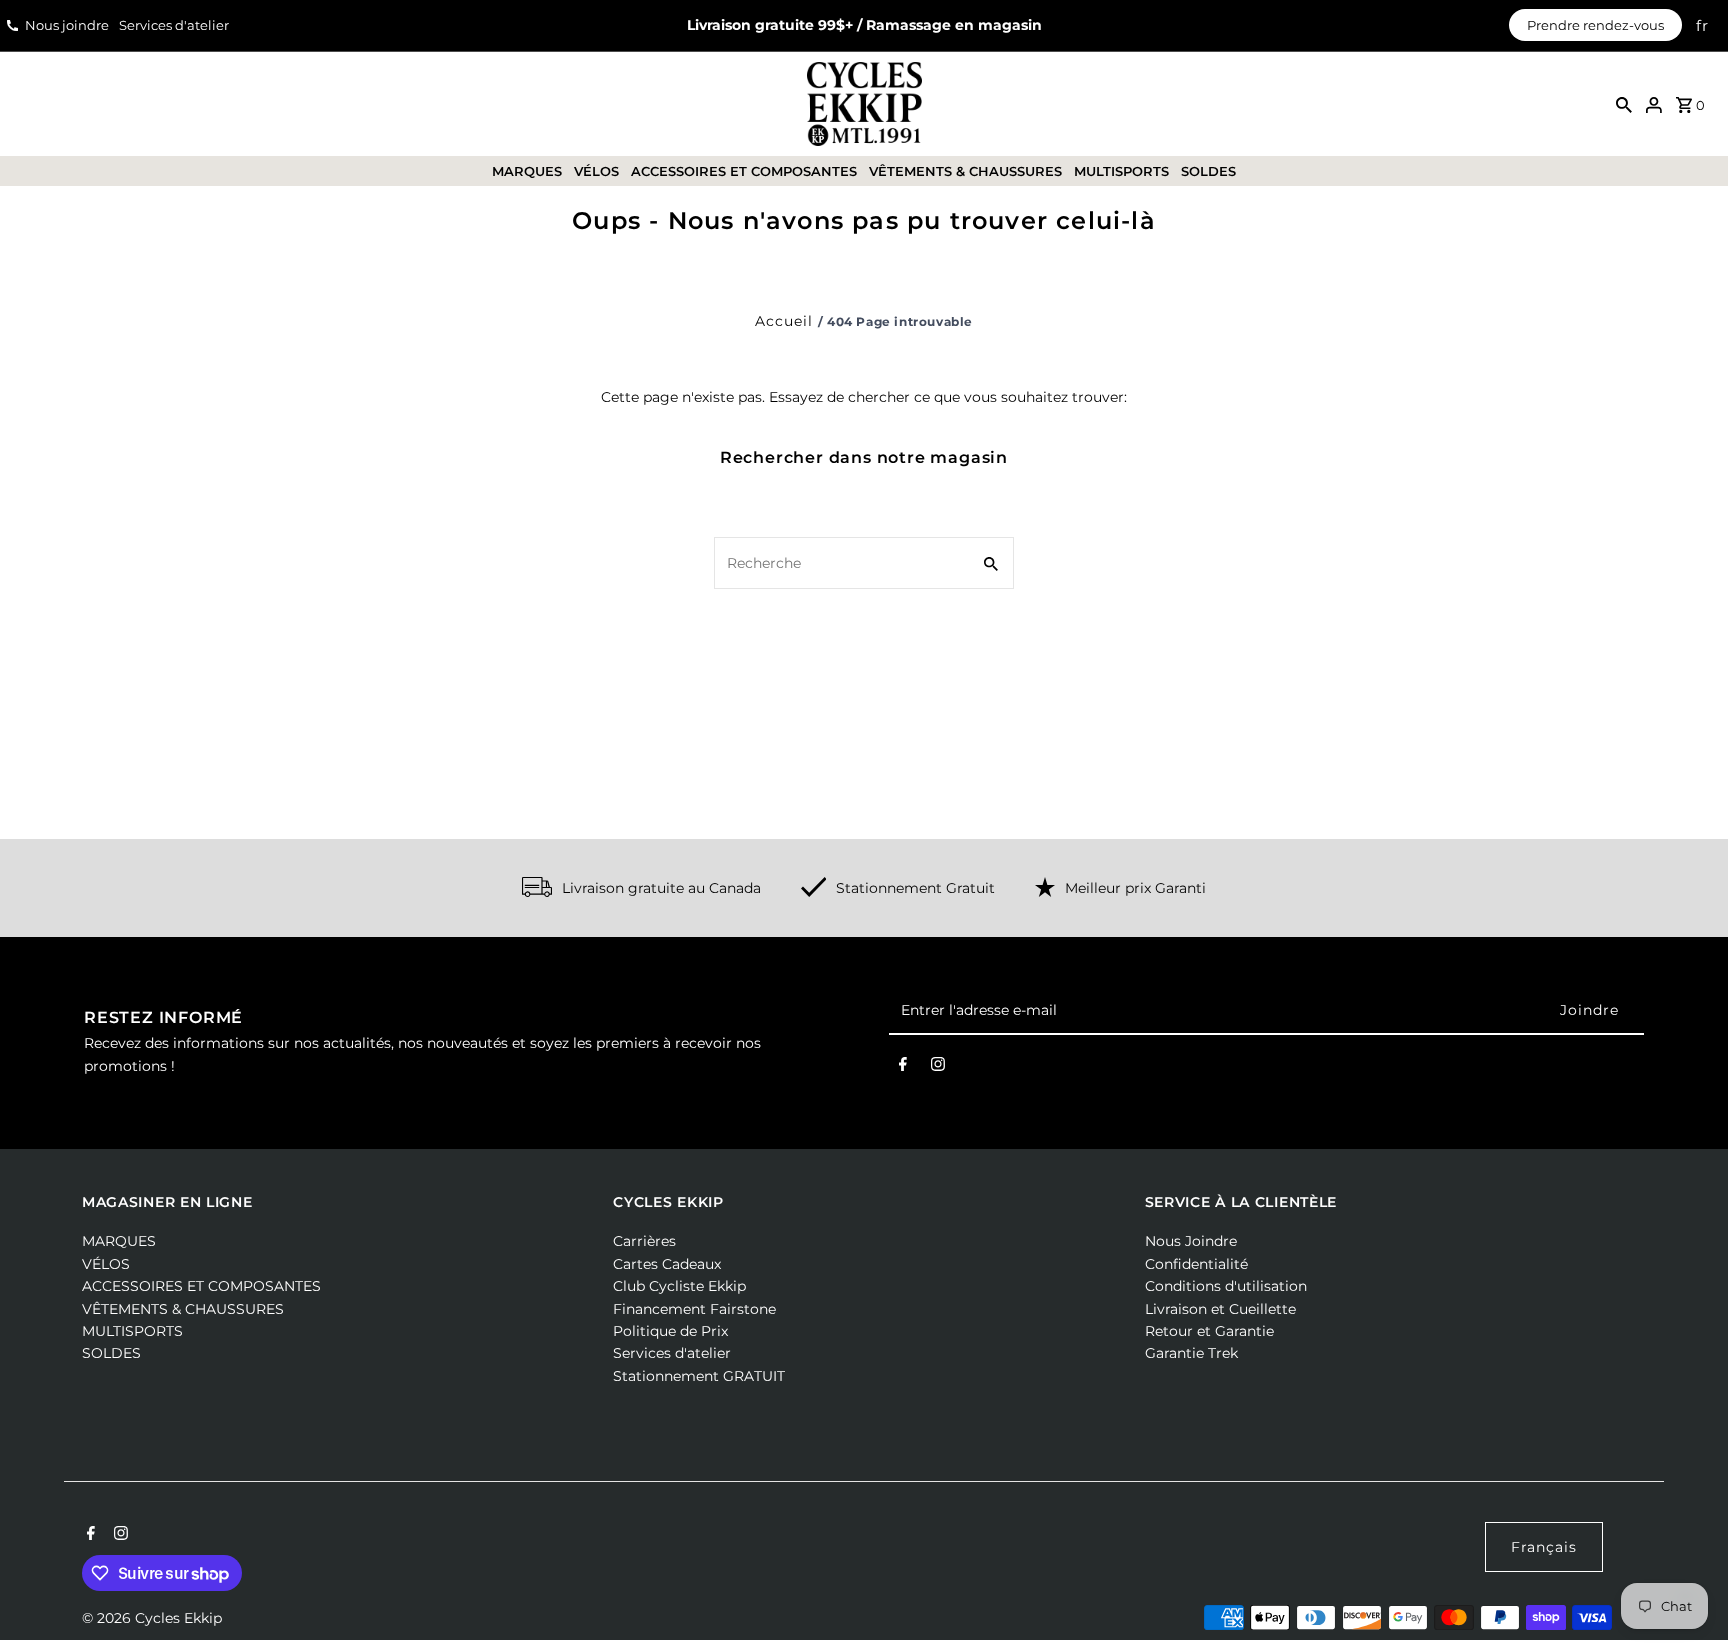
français (1544, 1547)
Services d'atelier (174, 25)
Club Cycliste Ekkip (679, 1286)
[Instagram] (938, 1068)
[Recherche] (1624, 104)
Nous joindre (67, 25)
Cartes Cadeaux (667, 1264)
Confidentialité (1196, 1264)
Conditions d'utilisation (1226, 1286)
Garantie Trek (1191, 1353)
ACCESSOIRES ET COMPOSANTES (744, 171)
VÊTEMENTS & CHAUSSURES (965, 171)
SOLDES (1208, 171)
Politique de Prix (670, 1331)
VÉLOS (596, 171)
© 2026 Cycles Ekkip (152, 1618)
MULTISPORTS (1121, 171)
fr (1702, 25)
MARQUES (527, 171)
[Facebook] (903, 1068)
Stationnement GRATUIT (699, 1376)
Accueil (784, 321)
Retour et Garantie (1209, 1331)
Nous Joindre (1191, 1241)
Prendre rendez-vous (1595, 25)
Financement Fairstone (694, 1309)
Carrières (644, 1241)
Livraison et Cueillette (1220, 1309)
